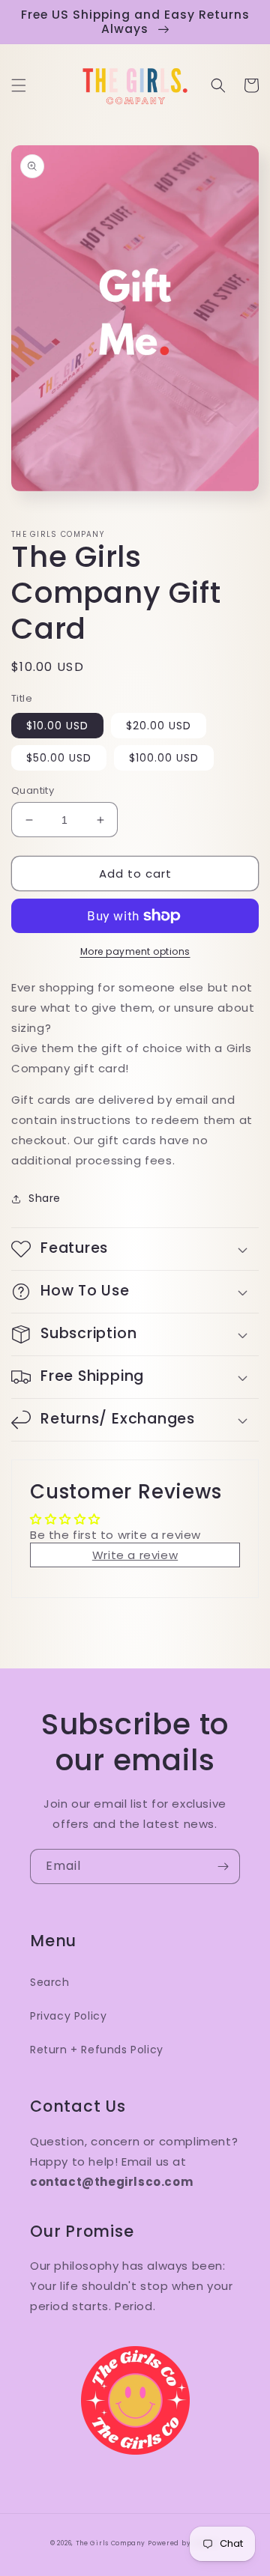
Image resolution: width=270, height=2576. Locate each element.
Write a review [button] (135, 1555)
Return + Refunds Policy (97, 2050)
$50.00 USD (59, 758)
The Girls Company (111, 2543)
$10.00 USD (57, 726)
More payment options (135, 951)
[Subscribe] (223, 1866)
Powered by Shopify (184, 2543)
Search (50, 1982)
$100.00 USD (164, 758)
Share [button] (45, 1198)
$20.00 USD (159, 726)
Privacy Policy (68, 2016)
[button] (19, 85)
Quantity (33, 790)
